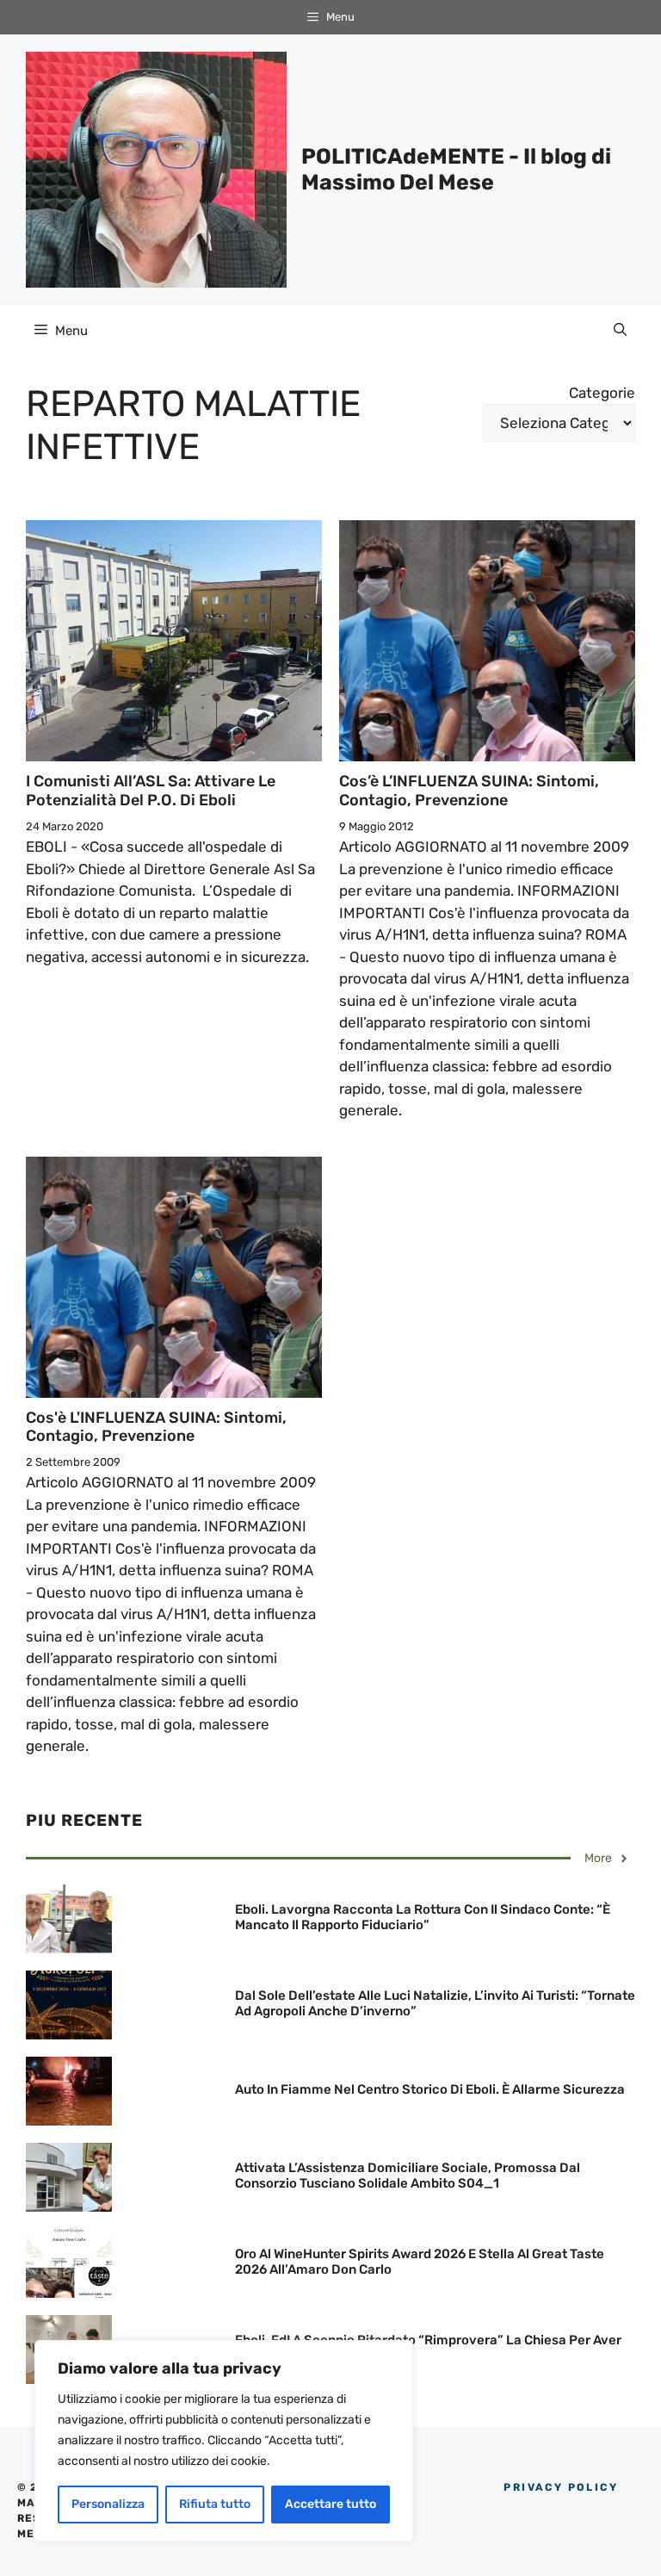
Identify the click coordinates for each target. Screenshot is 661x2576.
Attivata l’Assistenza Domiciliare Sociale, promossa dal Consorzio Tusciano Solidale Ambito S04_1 (408, 2176)
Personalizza (108, 2504)
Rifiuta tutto (215, 2504)
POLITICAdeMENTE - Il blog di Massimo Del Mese (456, 169)
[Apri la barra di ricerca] (620, 331)
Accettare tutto (330, 2504)
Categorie (602, 393)
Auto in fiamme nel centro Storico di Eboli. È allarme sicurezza (430, 2089)
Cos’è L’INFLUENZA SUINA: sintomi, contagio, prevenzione (469, 791)
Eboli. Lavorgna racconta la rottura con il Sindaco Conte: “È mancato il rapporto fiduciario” (423, 1917)
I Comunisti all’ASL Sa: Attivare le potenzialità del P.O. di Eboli (151, 791)
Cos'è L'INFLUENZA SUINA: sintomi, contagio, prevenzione (156, 1427)
